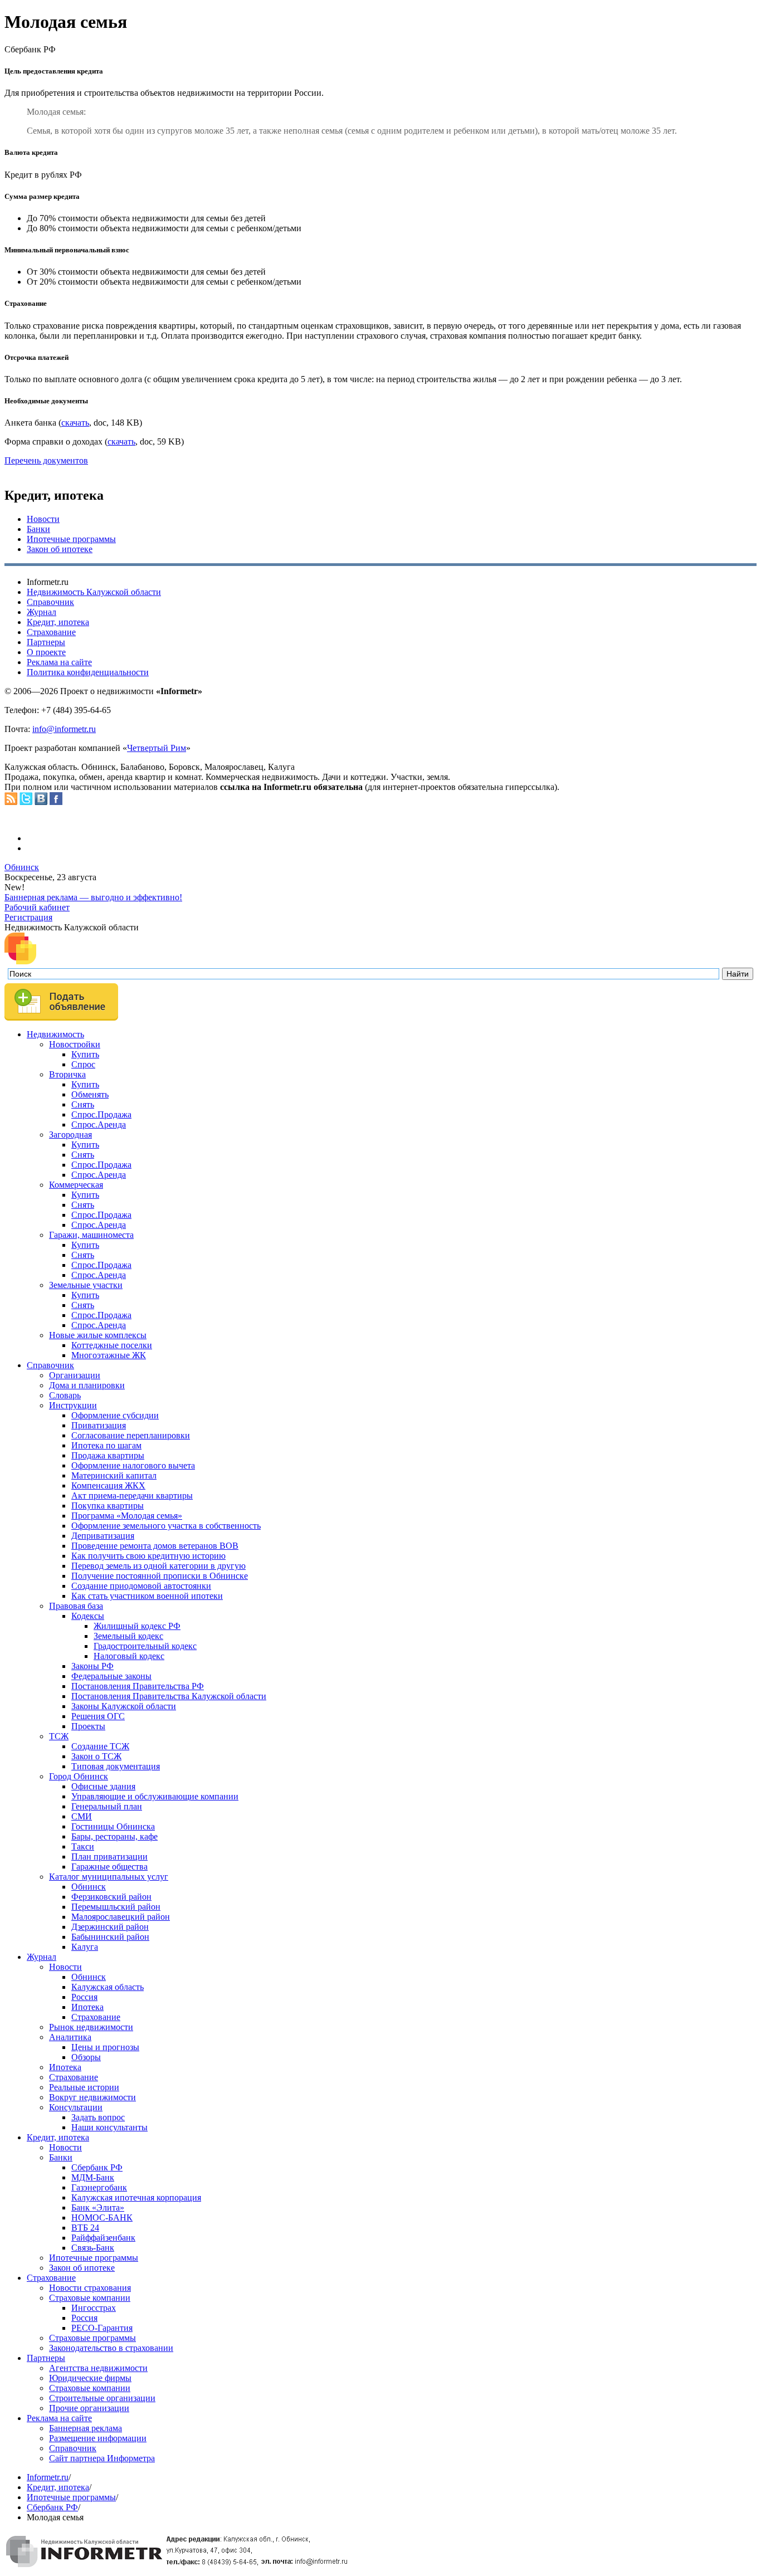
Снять (83, 1104)
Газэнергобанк (99, 2187)
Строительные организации (102, 2398)
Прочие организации (89, 2408)
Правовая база (76, 1606)
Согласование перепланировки (131, 1435)
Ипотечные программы (71, 539)
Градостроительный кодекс (145, 1646)
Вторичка (67, 1074)
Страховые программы (92, 2338)
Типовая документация (116, 1766)
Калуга (85, 1947)
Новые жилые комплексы (98, 1335)
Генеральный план (107, 1806)
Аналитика (70, 2037)
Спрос (83, 1064)
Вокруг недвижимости (92, 2097)
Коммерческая (76, 1185)
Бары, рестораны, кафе (114, 1836)
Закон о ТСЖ (96, 1756)
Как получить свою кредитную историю (148, 1556)
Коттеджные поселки (112, 1345)
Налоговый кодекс (129, 1656)
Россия (84, 1997)
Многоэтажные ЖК (109, 1355)
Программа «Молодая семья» (127, 1516)
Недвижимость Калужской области (94, 592)
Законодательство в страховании (111, 2348)
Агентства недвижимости (98, 2368)
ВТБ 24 (85, 2228)
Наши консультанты (109, 2127)
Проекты (88, 1726)
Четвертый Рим (157, 748)
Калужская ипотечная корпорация (136, 2197)
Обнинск (22, 867)
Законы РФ (92, 1666)
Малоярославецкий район (121, 1917)
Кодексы (88, 1616)
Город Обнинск (79, 1776)
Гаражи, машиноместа (91, 1235)
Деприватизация (103, 1536)
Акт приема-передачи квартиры (132, 1496)
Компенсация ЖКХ (108, 1485)
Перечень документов (46, 460)
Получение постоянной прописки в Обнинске (160, 1576)
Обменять (90, 1094)
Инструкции (73, 1405)
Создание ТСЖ (100, 1746)
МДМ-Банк (93, 2177)
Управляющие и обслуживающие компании (155, 1796)
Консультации (76, 2107)
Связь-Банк (93, 2248)
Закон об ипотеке (60, 549)
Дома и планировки (87, 1385)
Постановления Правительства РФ (138, 1686)
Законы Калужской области (124, 1706)
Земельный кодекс (128, 1636)
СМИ (82, 1816)
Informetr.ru (48, 2477)
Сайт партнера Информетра (102, 2458)
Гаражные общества (109, 1867)
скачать (75, 423)
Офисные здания (103, 1786)
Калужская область (108, 1987)
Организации (75, 1375)
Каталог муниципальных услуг (109, 1877)
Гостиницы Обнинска (113, 1826)
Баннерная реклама (86, 2428)
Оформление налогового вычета (133, 1465)
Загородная (70, 1135)
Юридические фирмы (90, 2378)
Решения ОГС (98, 1716)
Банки (38, 529)
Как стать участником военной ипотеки (147, 1596)
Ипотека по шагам (106, 1445)
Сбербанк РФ (97, 2167)
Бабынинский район (110, 1937)
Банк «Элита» (98, 2207)
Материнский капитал (114, 1475)
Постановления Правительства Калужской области (169, 1696)
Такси (83, 1846)
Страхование (51, 632)
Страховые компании (90, 2298)
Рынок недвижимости (91, 2027)
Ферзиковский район (111, 1897)
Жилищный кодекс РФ (137, 1626)
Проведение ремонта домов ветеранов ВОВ (155, 1546)
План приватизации (109, 1857)
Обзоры (86, 2057)
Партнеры (46, 642)
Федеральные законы (111, 1676)
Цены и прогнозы (105, 2047)
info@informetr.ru (64, 729)
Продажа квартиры (108, 1455)
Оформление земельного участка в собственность (166, 1526)
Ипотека (87, 2007)
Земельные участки (86, 1285)
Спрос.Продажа (101, 1114)
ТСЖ (59, 1736)
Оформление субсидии (115, 1415)
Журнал (42, 612)
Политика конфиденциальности (88, 672)
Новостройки (75, 1044)
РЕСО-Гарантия (102, 2328)
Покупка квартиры (108, 1506)
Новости (43, 519)
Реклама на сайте (59, 662)
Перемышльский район (116, 1907)
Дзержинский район (110, 1927)
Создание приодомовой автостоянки (141, 1586)
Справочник (50, 602)
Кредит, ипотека (58, 622)
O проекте (46, 652)
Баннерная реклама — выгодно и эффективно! (93, 897)
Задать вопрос (98, 2117)
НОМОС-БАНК (102, 2218)
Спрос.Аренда (99, 1124)
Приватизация (99, 1425)
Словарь (65, 1395)
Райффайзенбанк (103, 2238)
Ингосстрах (94, 2308)
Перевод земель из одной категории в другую (158, 1566)
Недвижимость (55, 1034)
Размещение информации (98, 2438)
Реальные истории (84, 2087)
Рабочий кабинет (37, 907)
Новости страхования (90, 2288)
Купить (85, 1054)
